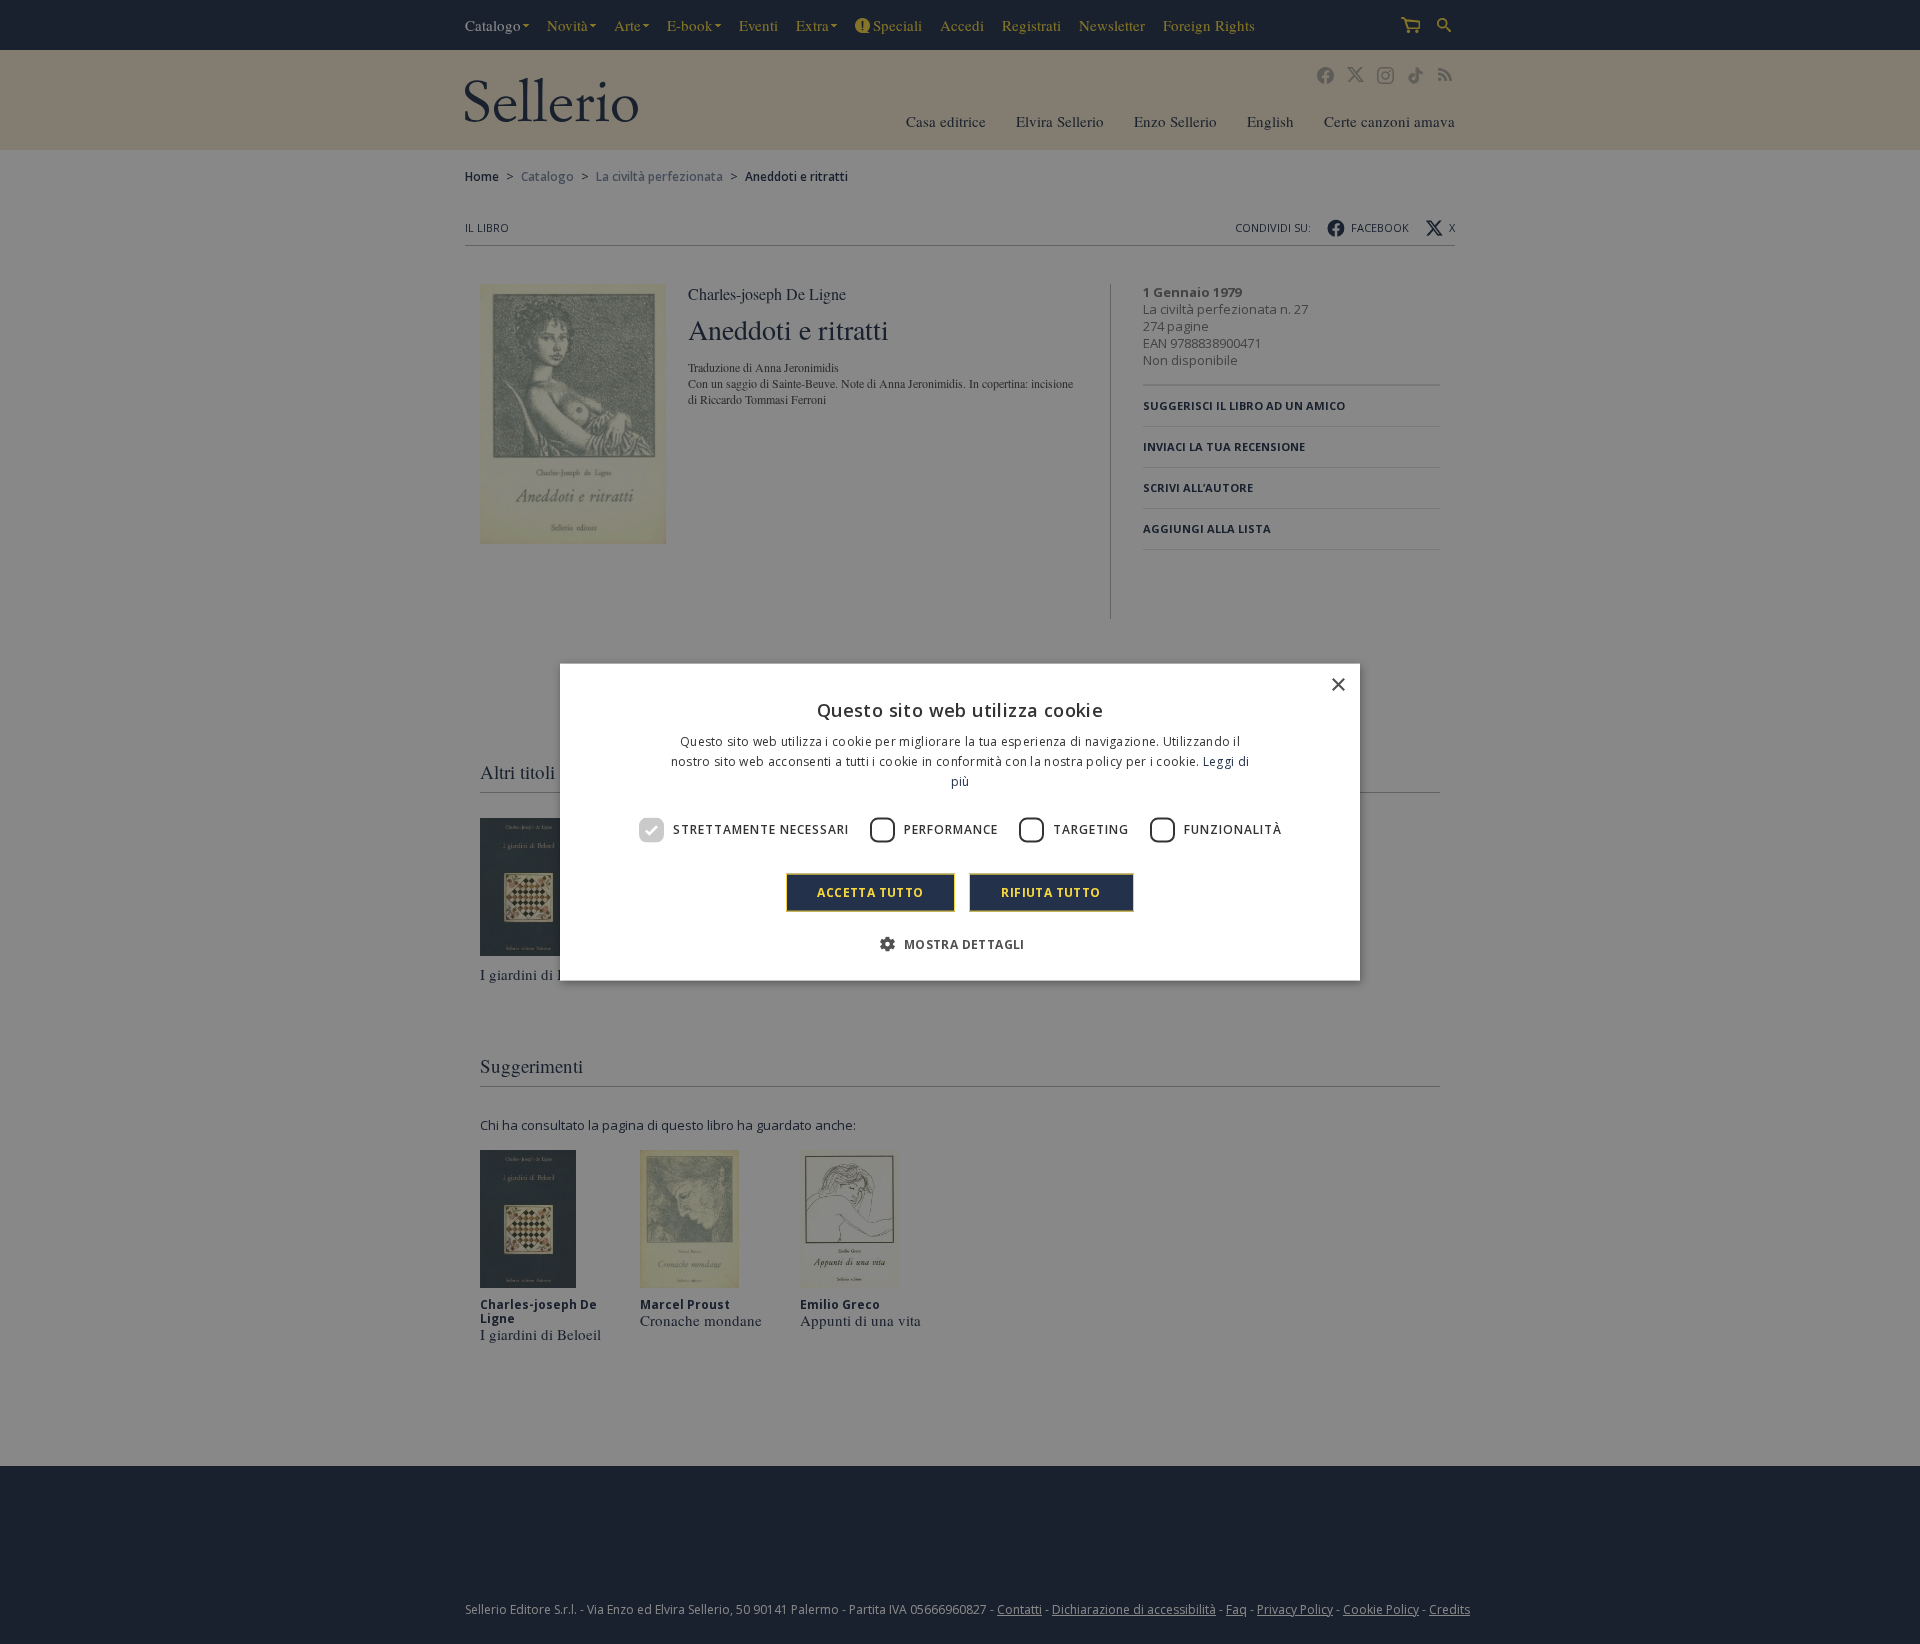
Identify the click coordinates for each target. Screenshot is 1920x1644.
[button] (959, 943)
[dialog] (960, 822)
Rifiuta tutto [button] (1050, 891)
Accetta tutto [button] (870, 891)
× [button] (1337, 685)
